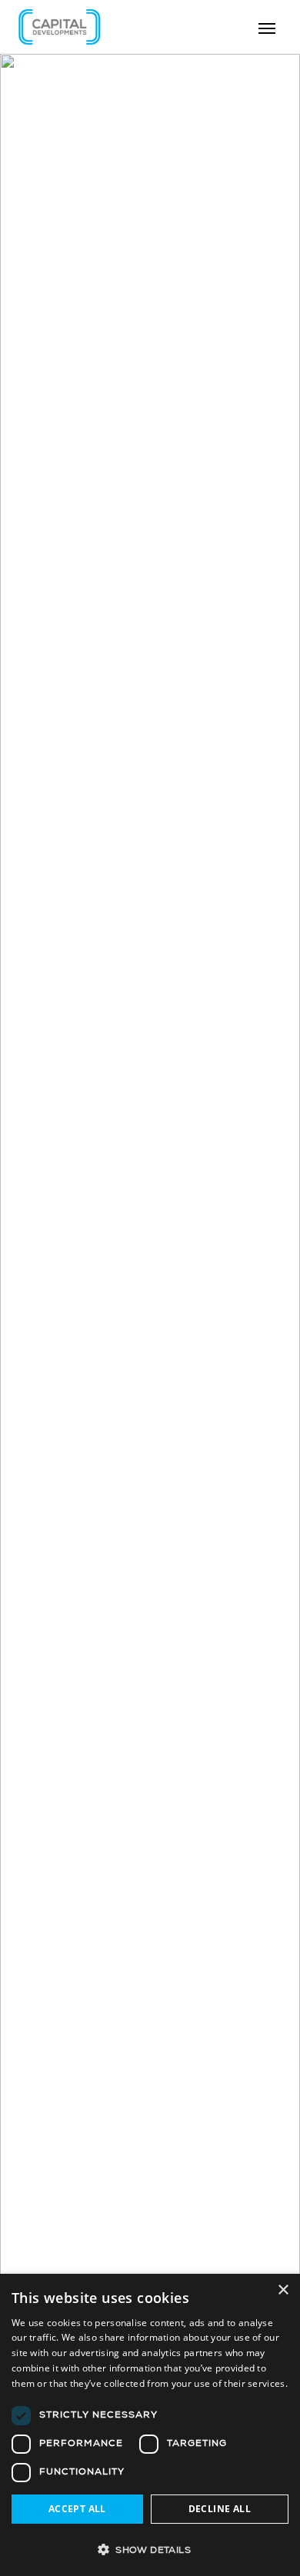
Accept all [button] (77, 2509)
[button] (150, 2549)
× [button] (283, 2290)
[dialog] (150, 2425)
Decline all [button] (220, 2509)
